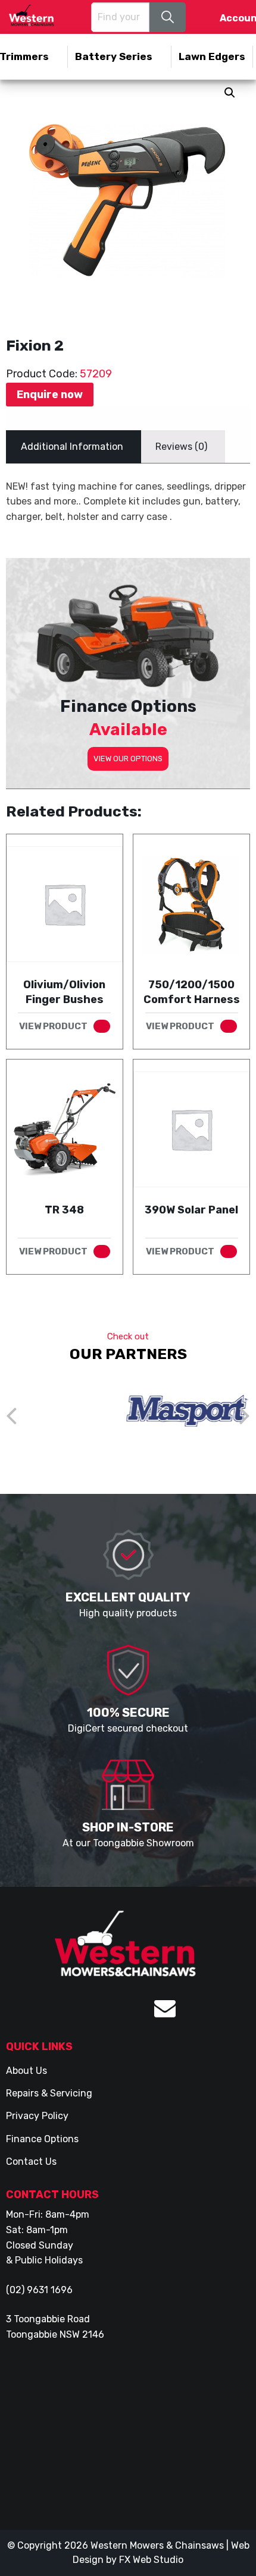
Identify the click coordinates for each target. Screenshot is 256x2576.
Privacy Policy (37, 2116)
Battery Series (114, 56)
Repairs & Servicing (49, 2093)
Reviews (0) (181, 447)
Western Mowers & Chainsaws (157, 2545)
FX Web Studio (151, 2560)
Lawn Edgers (212, 56)
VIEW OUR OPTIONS (128, 759)
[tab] (72, 447)
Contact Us (31, 2162)
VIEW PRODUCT (53, 1026)
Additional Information (72, 447)
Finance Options (42, 2139)
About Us (26, 2071)
